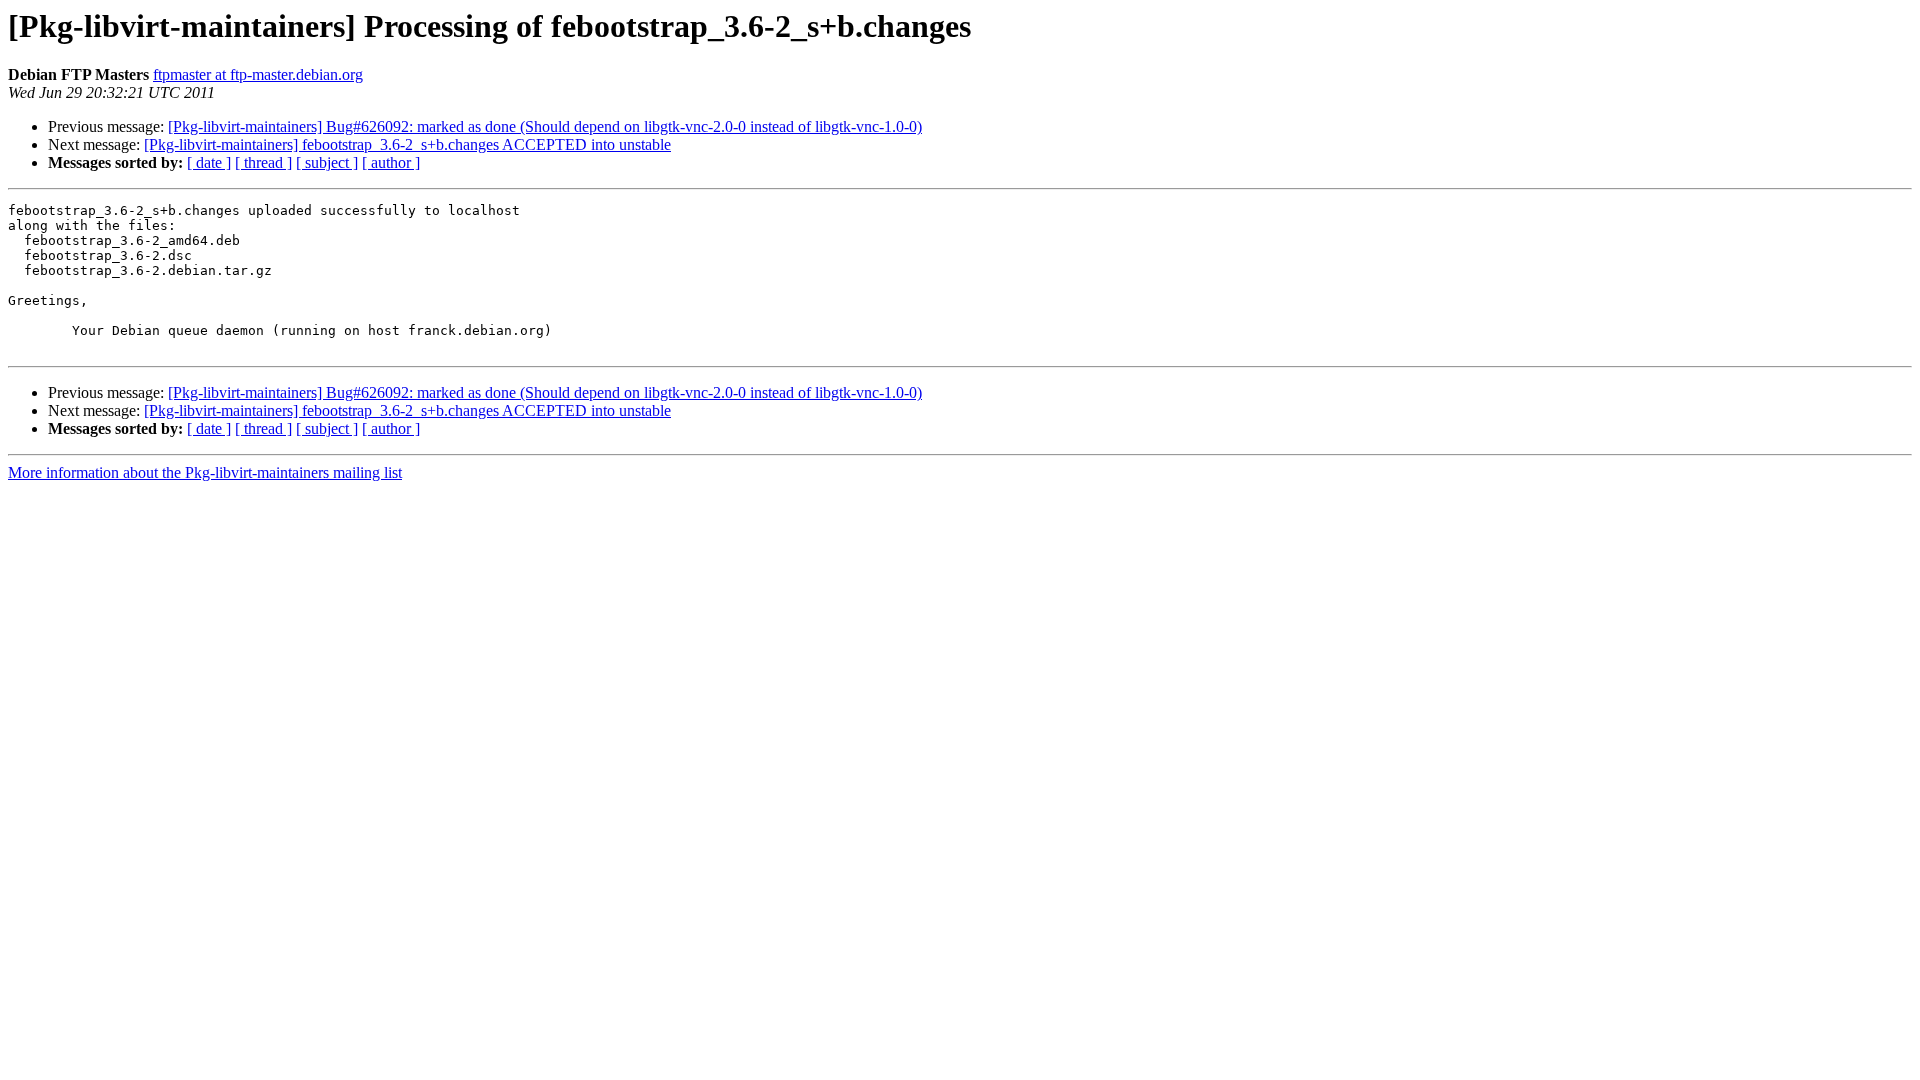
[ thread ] (263, 162)
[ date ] (209, 162)
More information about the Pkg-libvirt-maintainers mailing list (205, 472)
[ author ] (391, 162)
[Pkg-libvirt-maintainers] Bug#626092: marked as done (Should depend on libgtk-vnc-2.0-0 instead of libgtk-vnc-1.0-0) (545, 126)
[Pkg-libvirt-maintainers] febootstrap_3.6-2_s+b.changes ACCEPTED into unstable (407, 144)
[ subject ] (327, 162)
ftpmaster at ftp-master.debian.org (258, 74)
